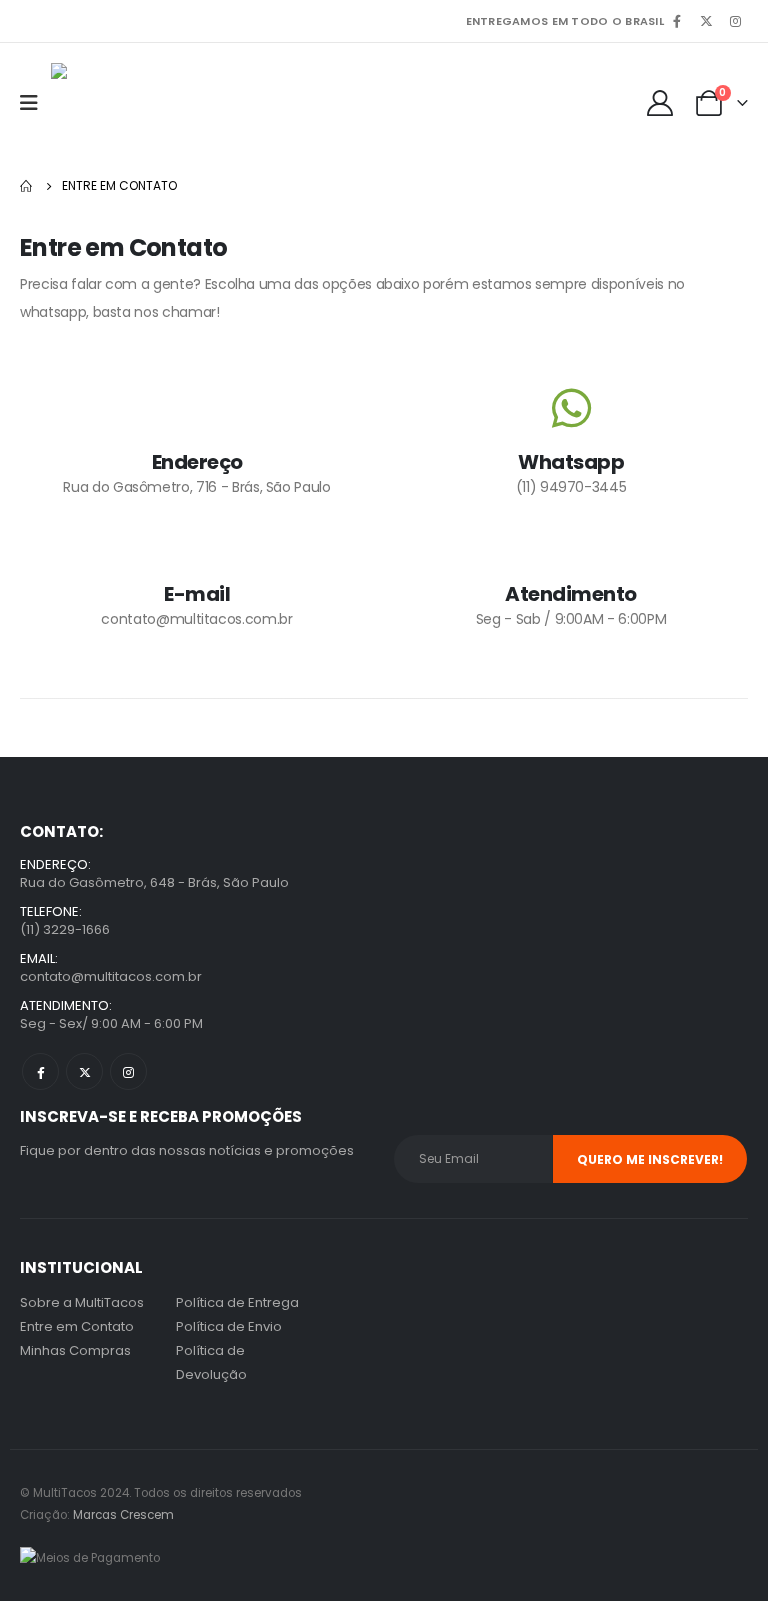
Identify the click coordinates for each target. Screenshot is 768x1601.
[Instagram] (735, 21)
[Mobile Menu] (35, 103)
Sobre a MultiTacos (82, 1302)
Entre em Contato (77, 1326)
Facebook (40, 1071)
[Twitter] (706, 21)
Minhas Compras (75, 1350)
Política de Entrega (237, 1302)
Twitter (84, 1071)
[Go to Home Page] (27, 186)
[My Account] (660, 103)
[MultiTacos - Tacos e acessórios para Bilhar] (151, 102)
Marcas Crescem (123, 1515)
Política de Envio (229, 1326)
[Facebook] (677, 21)
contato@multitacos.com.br (111, 976)
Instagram (128, 1071)
